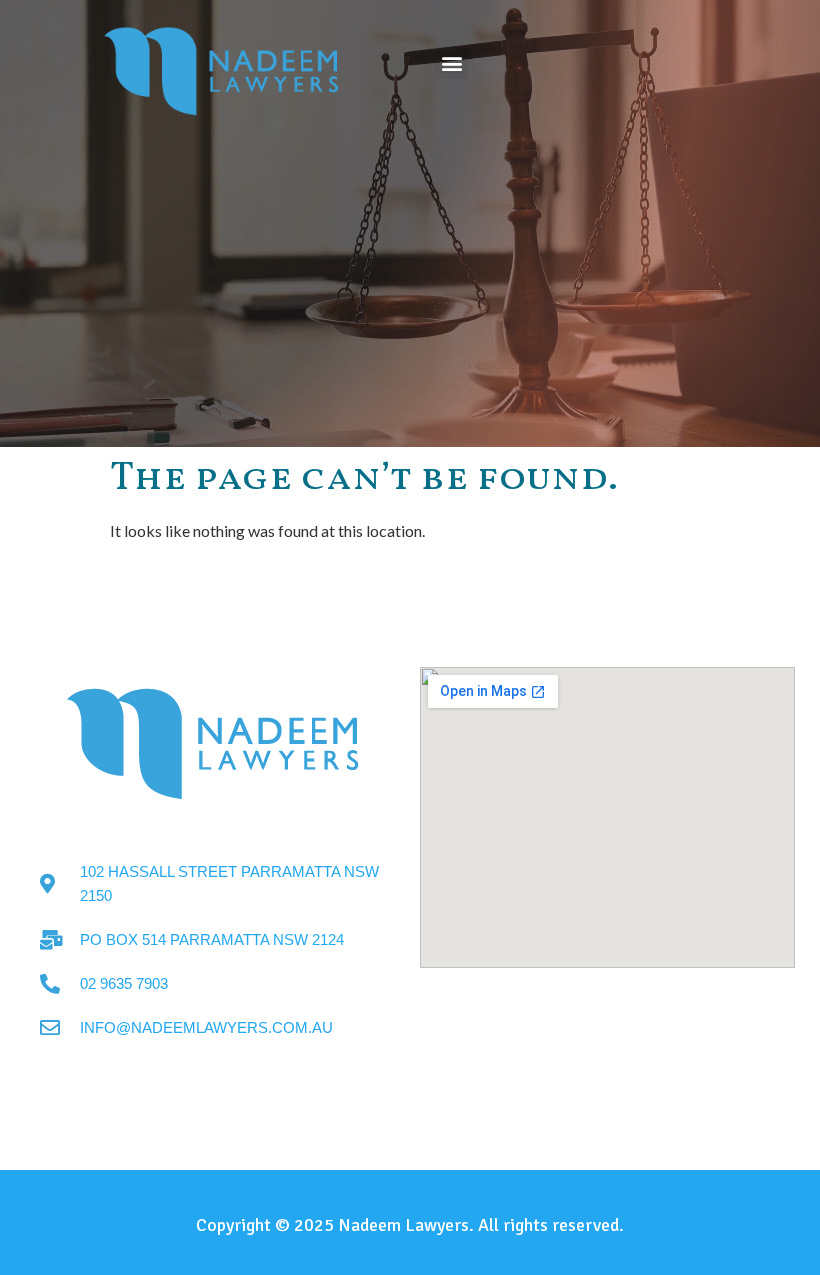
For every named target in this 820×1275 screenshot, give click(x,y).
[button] (451, 62)
